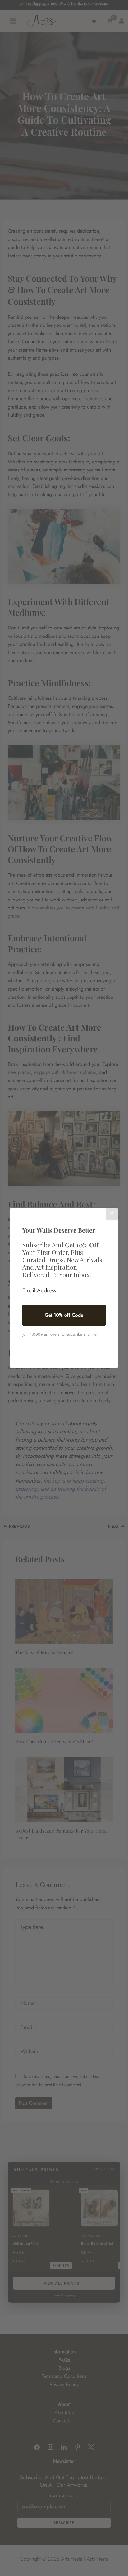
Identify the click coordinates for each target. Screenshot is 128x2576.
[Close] (112, 1214)
